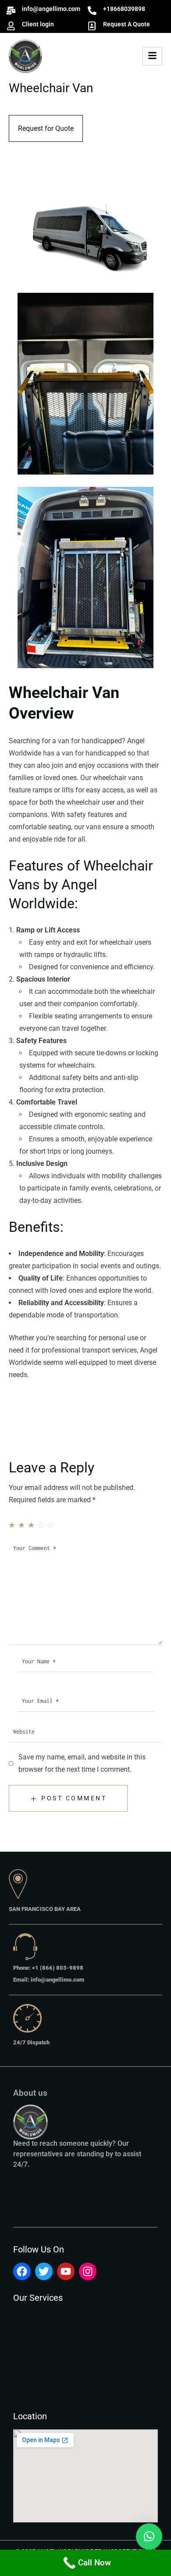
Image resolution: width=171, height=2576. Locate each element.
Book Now (45, 2355)
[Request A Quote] (92, 26)
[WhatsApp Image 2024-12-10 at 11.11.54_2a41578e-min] (85, 385)
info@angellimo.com (51, 9)
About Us (44, 2337)
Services (43, 2373)
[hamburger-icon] (152, 56)
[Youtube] (66, 2271)
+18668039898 (124, 9)
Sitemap (41, 2391)
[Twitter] (44, 2271)
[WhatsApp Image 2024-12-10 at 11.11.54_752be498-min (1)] (85, 579)
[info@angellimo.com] (11, 11)
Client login (38, 24)
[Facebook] (22, 2271)
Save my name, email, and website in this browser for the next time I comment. (82, 1763)
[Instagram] (88, 2271)
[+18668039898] (92, 11)
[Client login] (11, 26)
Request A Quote (126, 24)
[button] (149, 2536)
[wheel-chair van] (85, 232)
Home (34, 2319)
